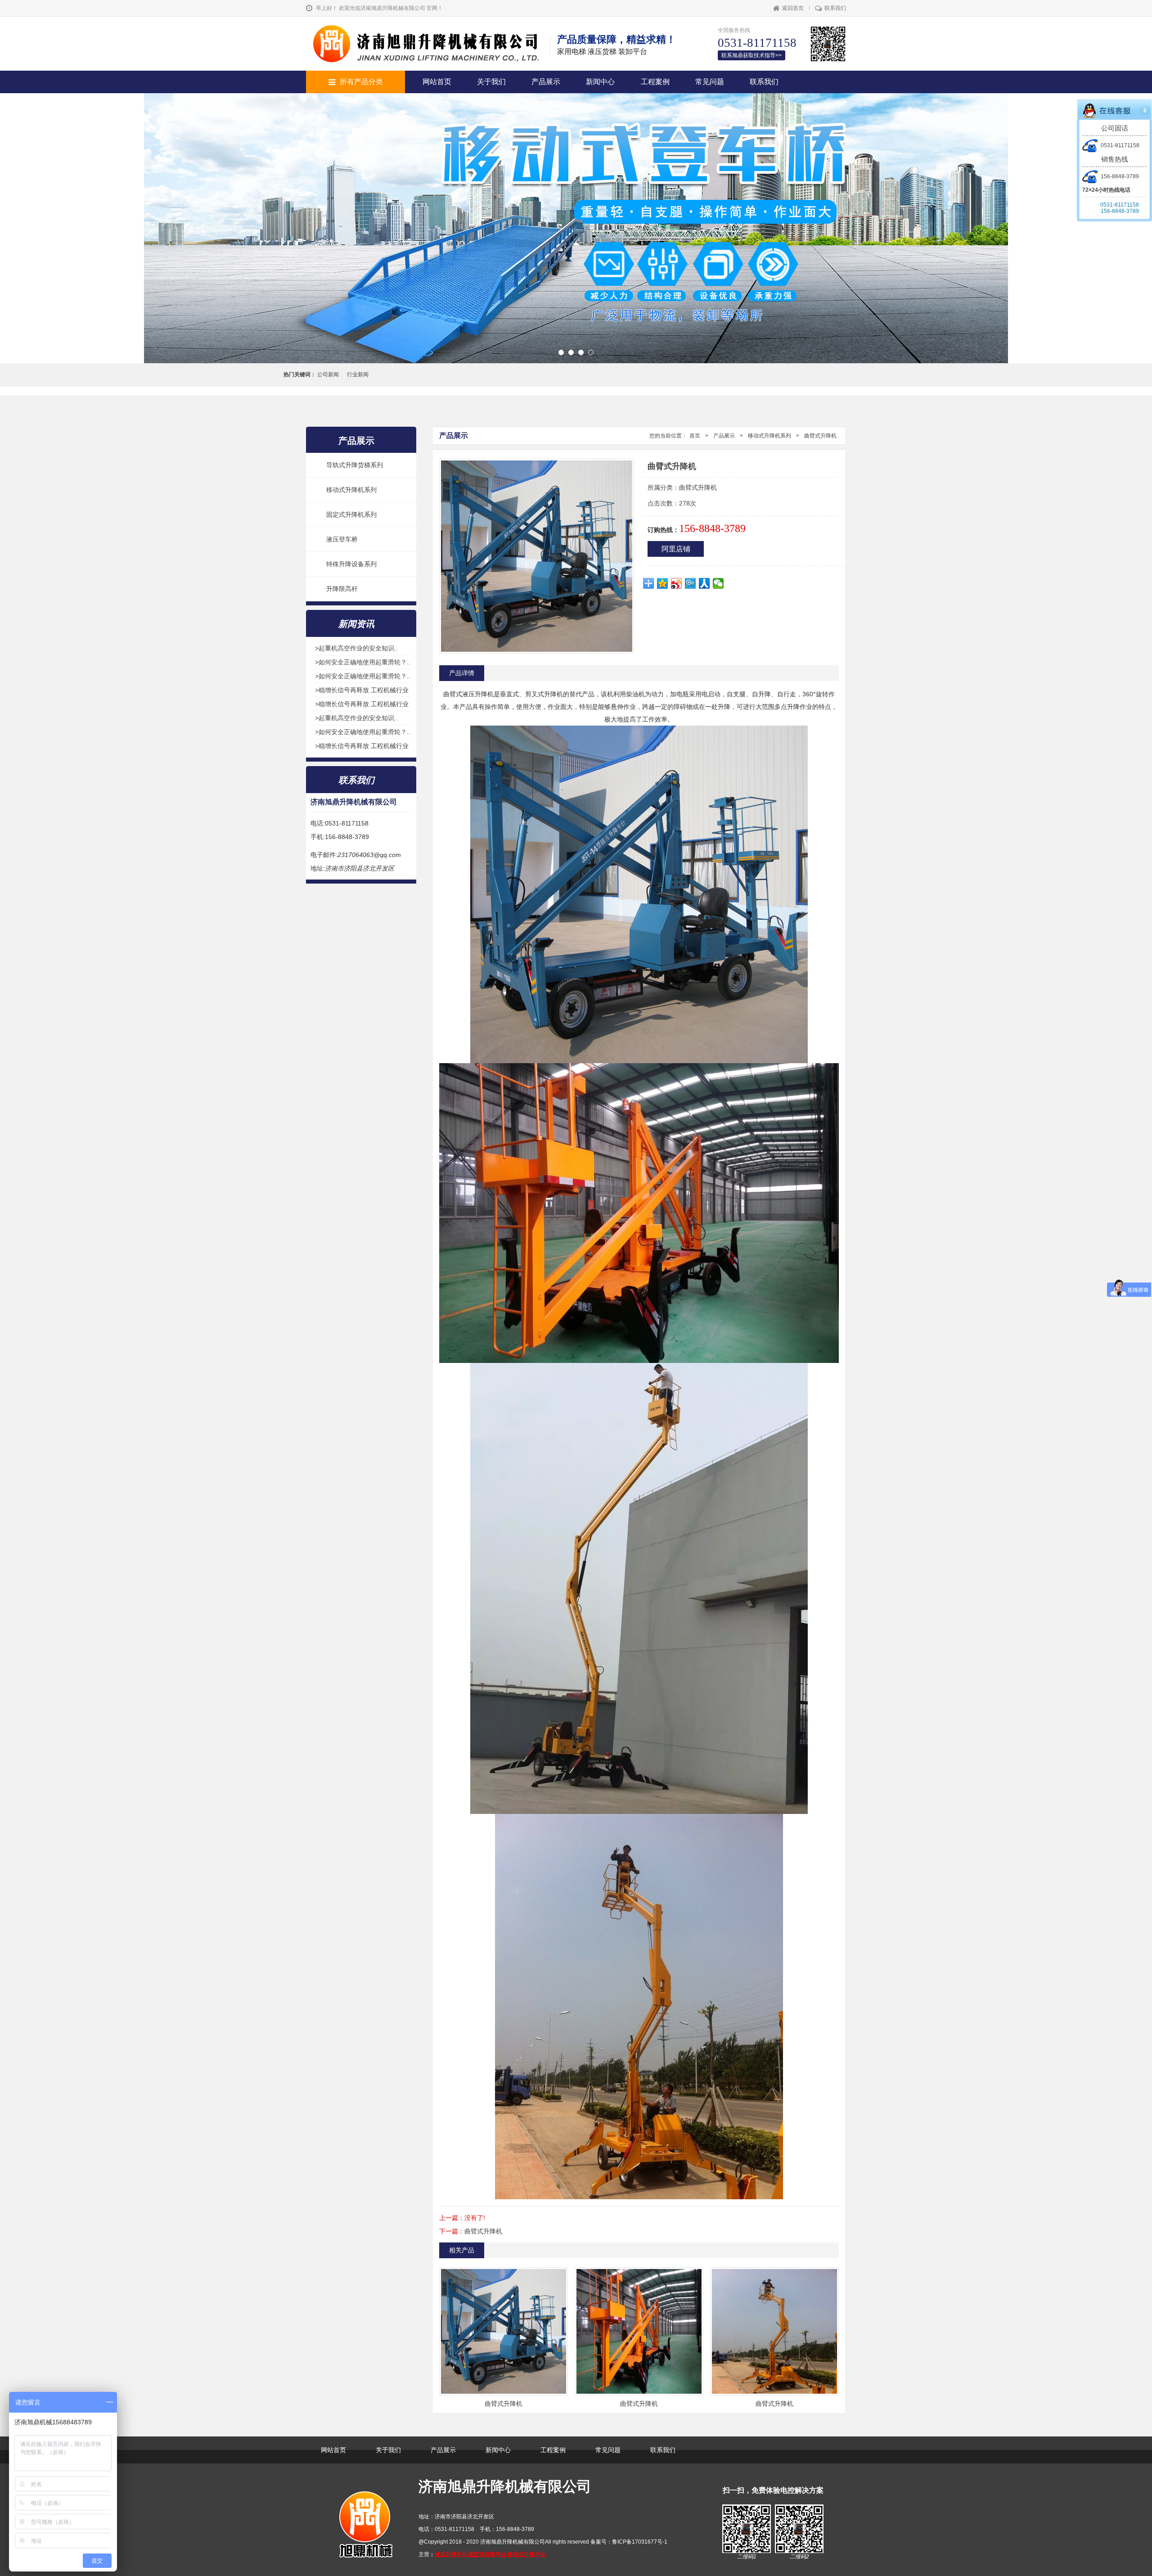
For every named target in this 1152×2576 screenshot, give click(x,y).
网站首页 (437, 82)
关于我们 (491, 82)
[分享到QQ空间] (663, 583)
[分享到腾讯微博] (691, 583)
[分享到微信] (718, 583)
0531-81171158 (1120, 145)
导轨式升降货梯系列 (355, 465)
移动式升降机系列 (351, 490)
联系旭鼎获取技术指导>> (751, 55)
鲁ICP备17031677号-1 (640, 2542)
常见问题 (710, 82)
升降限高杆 (342, 589)
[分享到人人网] (704, 583)
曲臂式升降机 (820, 436)
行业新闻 (358, 374)
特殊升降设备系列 (351, 564)
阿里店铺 (676, 549)
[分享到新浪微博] (677, 583)
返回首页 (793, 8)
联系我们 (835, 8)
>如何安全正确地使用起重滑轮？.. (363, 662)
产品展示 (546, 82)
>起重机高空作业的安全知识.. (356, 648)
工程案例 (655, 82)
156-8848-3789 (1120, 176)
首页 (695, 436)
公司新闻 (328, 374)
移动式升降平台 (526, 2554)
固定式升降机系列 (351, 514)
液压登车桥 (342, 539)
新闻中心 (600, 82)
